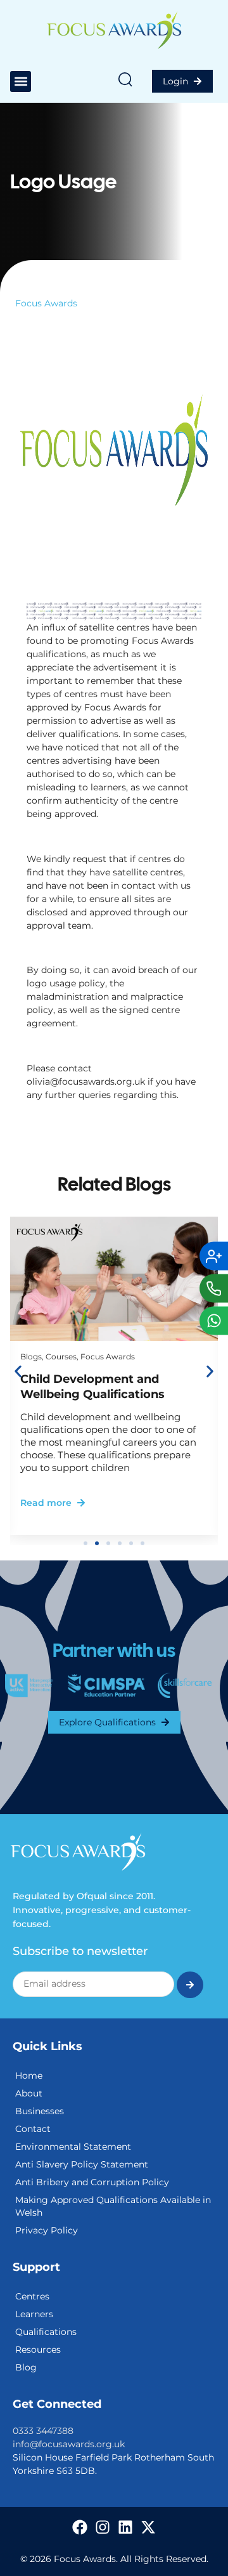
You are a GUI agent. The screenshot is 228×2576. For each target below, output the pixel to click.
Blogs (31, 1357)
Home (29, 2076)
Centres (32, 2296)
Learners (34, 2314)
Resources (38, 2350)
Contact (33, 2129)
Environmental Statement (73, 2147)
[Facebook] (80, 2527)
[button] (21, 82)
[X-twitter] (148, 2527)
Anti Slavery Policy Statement (82, 2164)
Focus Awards (46, 303)
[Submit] (190, 1985)
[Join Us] (214, 1256)
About (29, 2093)
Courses (61, 1357)
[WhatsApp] (214, 1320)
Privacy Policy (47, 2230)
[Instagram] (103, 2527)
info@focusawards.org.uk (69, 2444)
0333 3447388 (43, 2431)
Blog (26, 2367)
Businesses (40, 2111)
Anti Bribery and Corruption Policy (92, 2182)
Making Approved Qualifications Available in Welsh (113, 2206)
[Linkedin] (125, 2527)
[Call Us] (214, 1288)
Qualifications (46, 2332)
